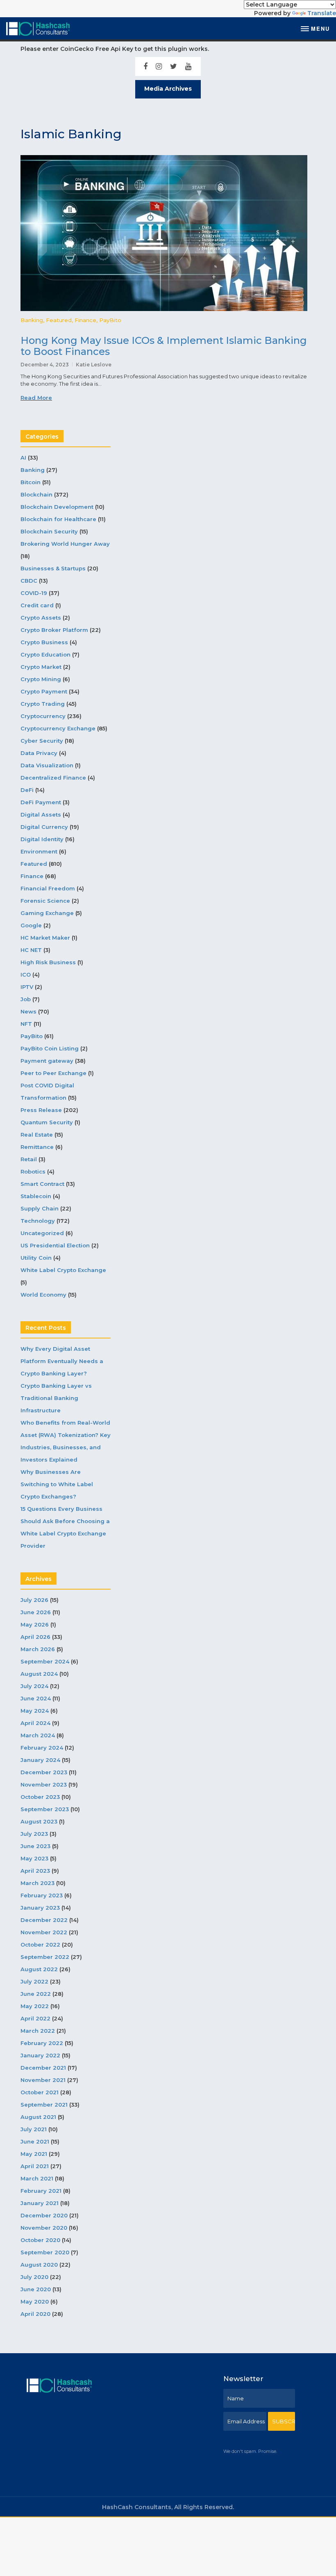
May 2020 (35, 2301)
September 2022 (45, 1957)
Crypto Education (45, 654)
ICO (26, 975)
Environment (39, 851)
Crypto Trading (43, 704)
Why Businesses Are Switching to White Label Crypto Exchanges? (57, 1484)
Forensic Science (45, 901)
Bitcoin (31, 482)
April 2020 (35, 2314)
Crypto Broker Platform (54, 630)
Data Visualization (47, 765)
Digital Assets (41, 814)
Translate (322, 13)
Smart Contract (42, 1184)
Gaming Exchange (47, 913)
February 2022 (42, 2043)
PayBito (110, 320)
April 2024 (35, 1723)
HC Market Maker (45, 938)
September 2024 (45, 1661)
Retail (29, 1159)
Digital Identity (42, 839)
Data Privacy (39, 753)
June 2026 (36, 1612)
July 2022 (34, 1981)
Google (31, 925)
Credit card (37, 605)
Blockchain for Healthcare (58, 519)
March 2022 (38, 2031)
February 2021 (41, 2191)
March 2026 (38, 1649)
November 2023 (44, 1784)
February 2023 (42, 1895)
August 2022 (39, 1969)
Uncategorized (42, 1233)
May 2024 (35, 1711)
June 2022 (36, 1994)
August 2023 (39, 1821)
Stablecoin (36, 1196)
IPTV (27, 987)
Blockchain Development (57, 507)
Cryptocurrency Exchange (58, 728)
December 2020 (44, 2215)
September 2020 (45, 2252)
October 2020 (40, 2240)
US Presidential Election (55, 1245)
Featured (59, 320)
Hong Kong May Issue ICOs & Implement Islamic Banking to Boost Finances (164, 346)
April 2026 (35, 1637)
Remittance (37, 1147)
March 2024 (38, 1735)
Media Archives (168, 89)
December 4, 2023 (45, 365)
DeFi (27, 790)
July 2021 (34, 2129)
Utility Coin (36, 1258)
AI (23, 458)
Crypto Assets (41, 618)
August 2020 (39, 2265)
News (28, 1011)
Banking (32, 320)
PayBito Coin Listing (50, 1048)
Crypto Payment (44, 691)
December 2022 (44, 1920)
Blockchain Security (49, 531)
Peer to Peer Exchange (53, 1073)
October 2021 (40, 2092)
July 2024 (34, 1686)
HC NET (31, 950)
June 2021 (35, 2141)
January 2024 (40, 1760)
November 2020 (44, 2228)
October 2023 (40, 1797)
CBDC (29, 581)
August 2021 (38, 2117)
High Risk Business (48, 962)
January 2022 (40, 2055)
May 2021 (34, 2154)
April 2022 (35, 2018)
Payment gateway (47, 1061)
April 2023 (35, 1871)
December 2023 (44, 1772)
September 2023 (45, 1809)
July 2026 (34, 1600)
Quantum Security (47, 1122)
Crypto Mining (41, 679)
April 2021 (35, 2166)
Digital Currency (44, 827)
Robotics (33, 1171)
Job (26, 999)
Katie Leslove (94, 365)
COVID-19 (34, 593)
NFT (26, 1024)
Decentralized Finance (53, 778)
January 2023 (40, 1908)
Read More (36, 398)
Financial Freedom (48, 888)
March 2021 (37, 2178)
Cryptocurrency (43, 716)
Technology (38, 1221)
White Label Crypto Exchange (63, 1270)
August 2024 (39, 1674)
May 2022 (35, 2006)
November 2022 (44, 1932)
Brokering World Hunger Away (65, 544)
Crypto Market (41, 667)
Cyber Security (42, 741)
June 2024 (36, 1698)
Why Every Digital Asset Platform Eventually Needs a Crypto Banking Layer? (62, 1361)
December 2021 (43, 2068)
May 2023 (34, 1858)
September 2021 (44, 2105)
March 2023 (37, 1883)
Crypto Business (44, 642)
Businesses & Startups (53, 568)
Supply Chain (40, 1208)
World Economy (43, 1295)
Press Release (41, 1110)
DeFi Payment (41, 802)
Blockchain (36, 494)
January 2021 (40, 2203)
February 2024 (42, 1748)
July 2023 (34, 1834)
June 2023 (35, 1846)
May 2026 (35, 1624)
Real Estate (37, 1135)
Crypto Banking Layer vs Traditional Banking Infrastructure (56, 1398)
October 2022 (40, 1945)
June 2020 (36, 2289)
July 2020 (34, 2277)
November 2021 (43, 2080)
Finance (85, 320)
